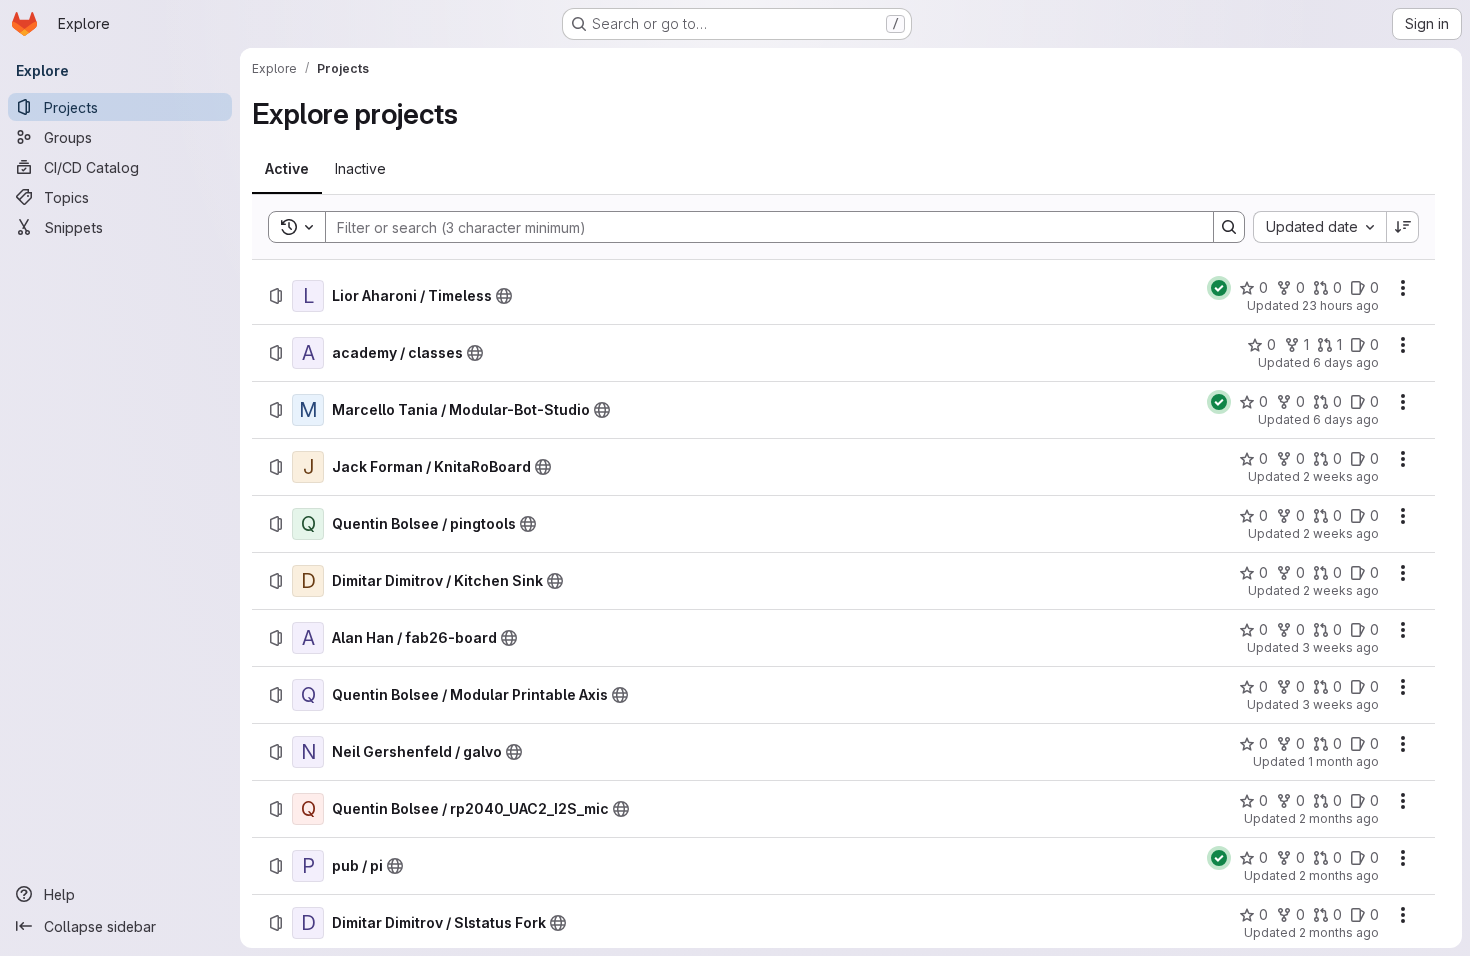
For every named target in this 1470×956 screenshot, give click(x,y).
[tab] (287, 169)
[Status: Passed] (1219, 288)
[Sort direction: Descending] (1403, 227)
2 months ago (1339, 818)
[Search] (1229, 227)
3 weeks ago (1340, 647)
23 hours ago (1340, 305)
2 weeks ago (1341, 476)
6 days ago (1346, 362)
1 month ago (1343, 761)
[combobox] (1319, 227)
